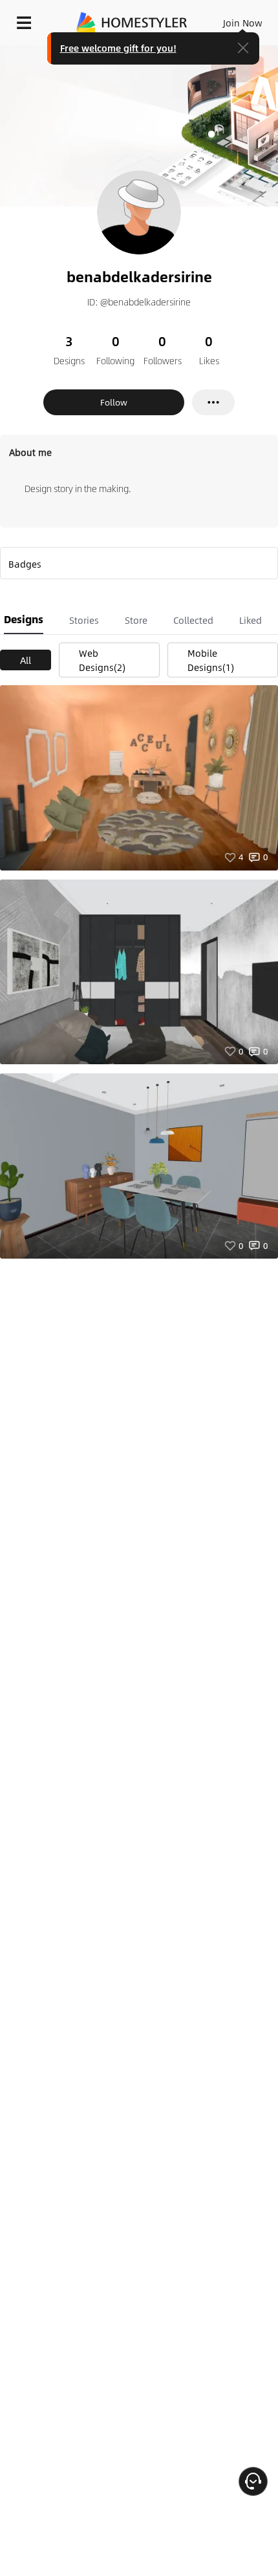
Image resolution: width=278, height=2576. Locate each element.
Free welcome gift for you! (118, 48)
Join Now (243, 23)
